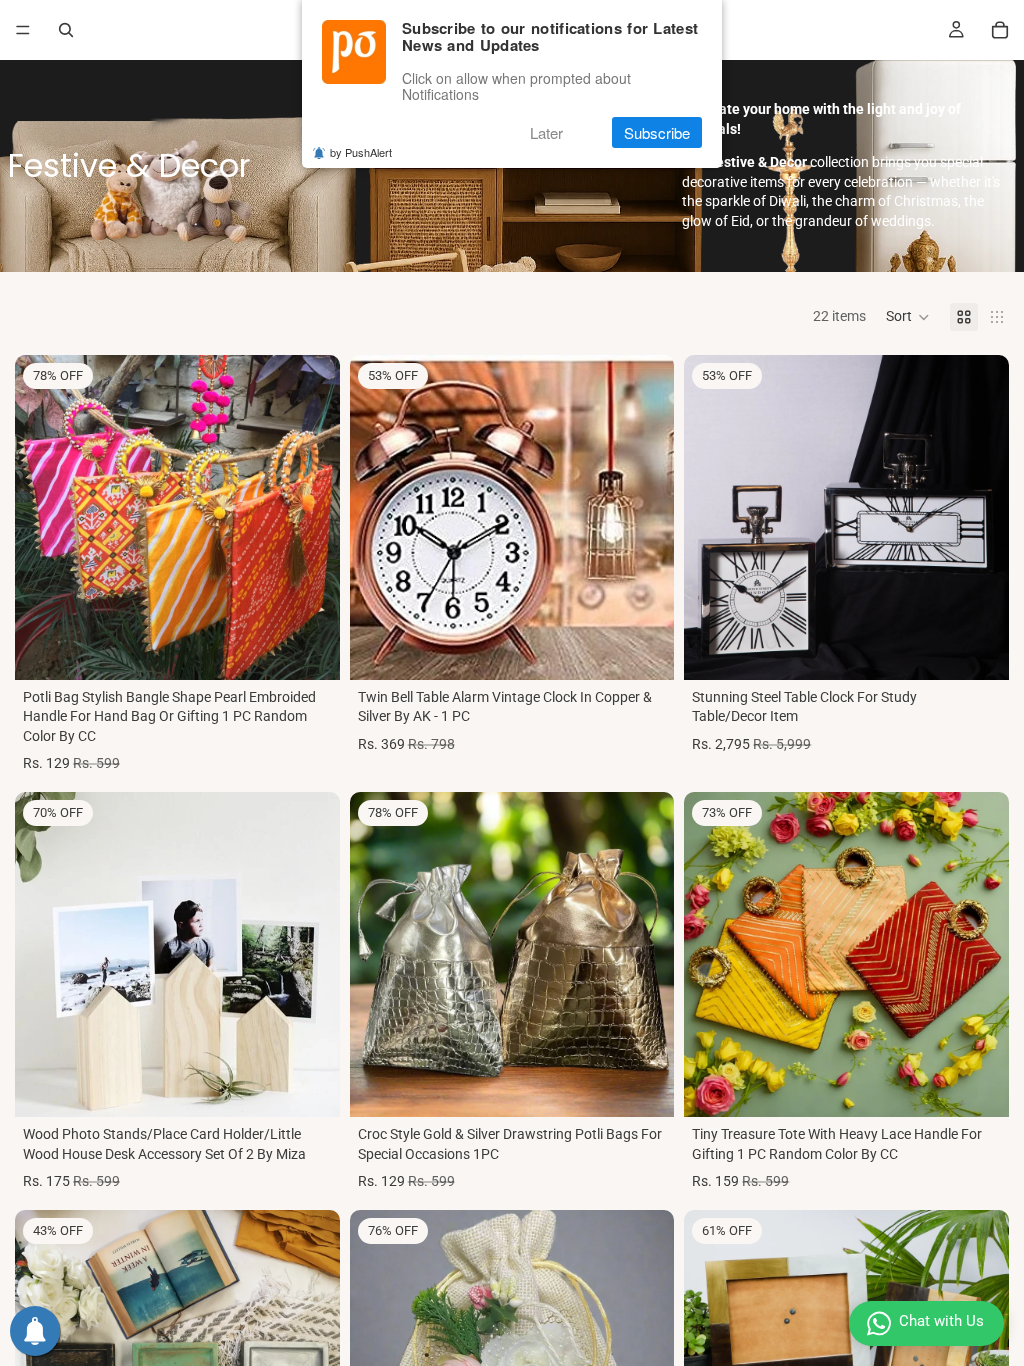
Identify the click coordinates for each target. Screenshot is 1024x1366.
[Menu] (23, 30)
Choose (661, 648)
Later (546, 132)
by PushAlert (361, 152)
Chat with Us (941, 1321)
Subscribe (657, 132)
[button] (908, 317)
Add (326, 648)
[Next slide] (310, 517)
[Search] (66, 30)
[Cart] (1000, 30)
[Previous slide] (45, 517)
